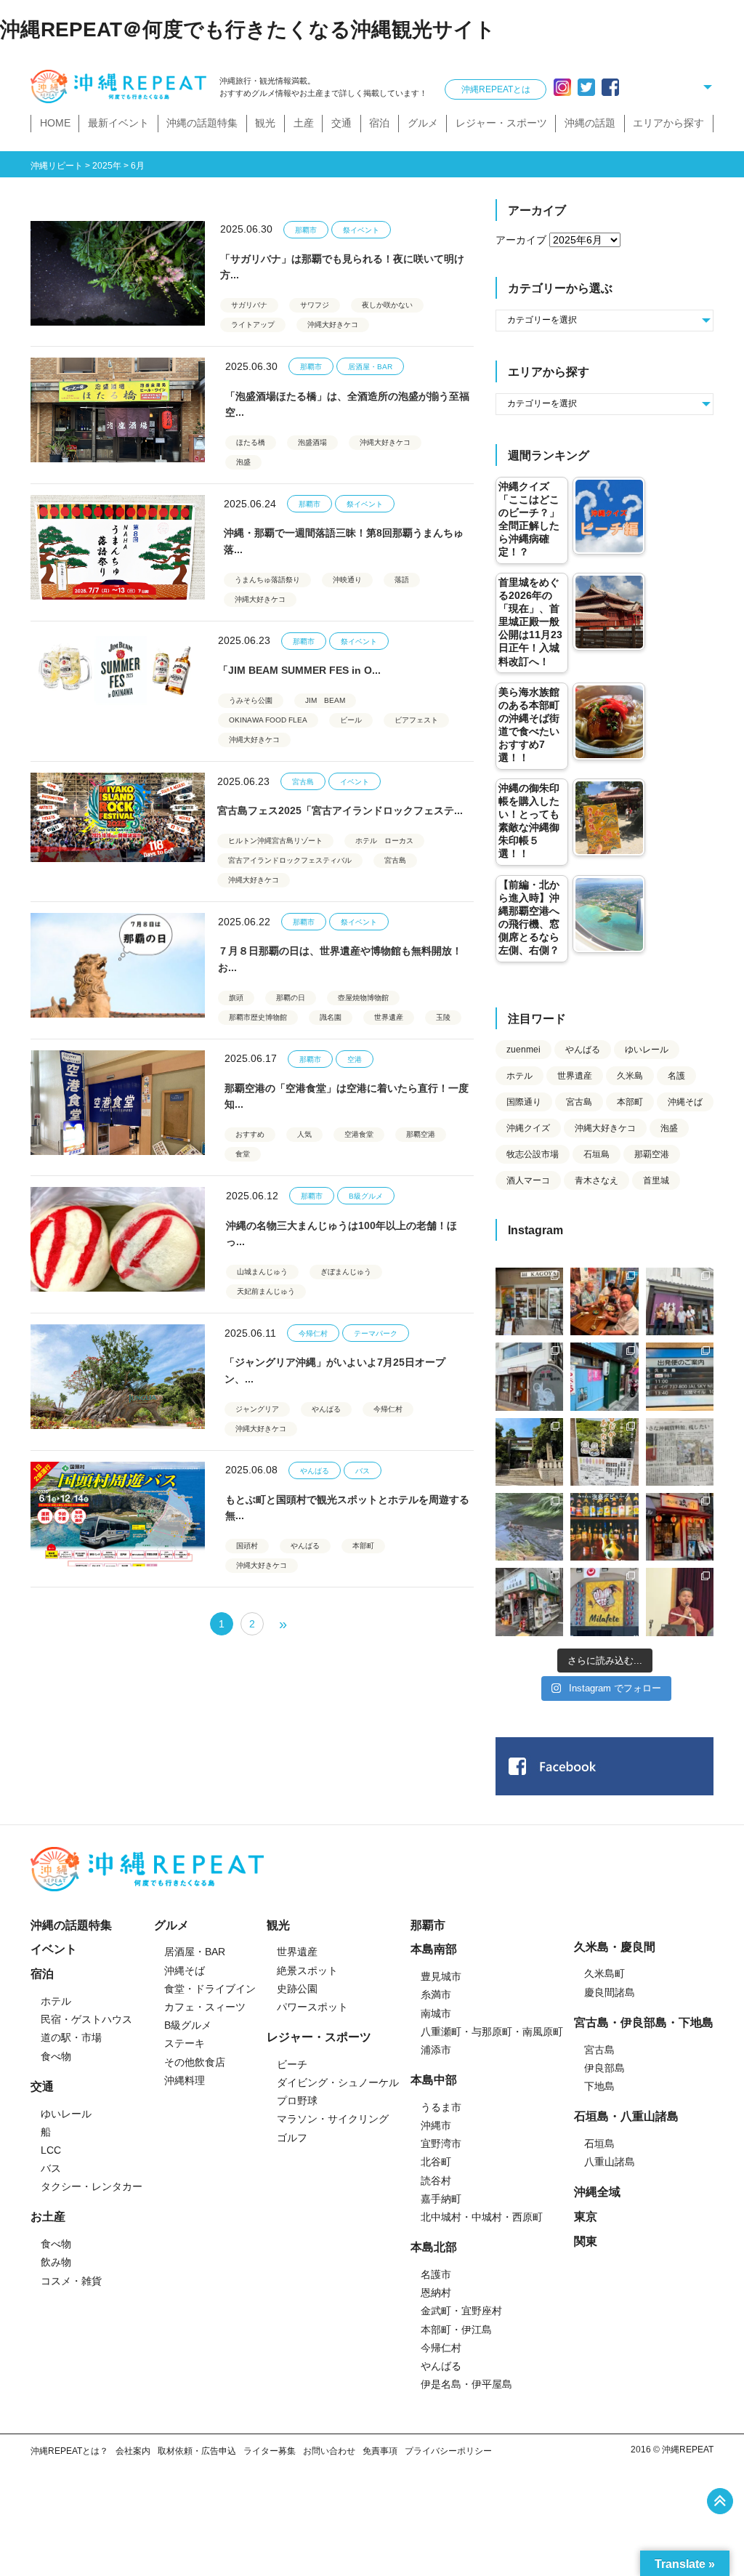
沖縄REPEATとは (496, 89)
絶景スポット (307, 1971)
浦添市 (436, 2050)
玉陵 (443, 1017)
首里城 (656, 1180)
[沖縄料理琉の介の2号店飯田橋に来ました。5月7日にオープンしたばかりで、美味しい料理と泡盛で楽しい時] (680, 1527)
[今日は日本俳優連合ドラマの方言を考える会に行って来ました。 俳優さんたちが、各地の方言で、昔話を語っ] (604, 1452)
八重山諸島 (610, 2162)
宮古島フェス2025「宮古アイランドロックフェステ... (340, 810)
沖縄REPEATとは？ (69, 2451)
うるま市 (441, 2107)
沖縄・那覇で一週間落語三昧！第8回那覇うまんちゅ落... (344, 541)
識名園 (331, 1017)
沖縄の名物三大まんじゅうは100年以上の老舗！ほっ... (341, 1233)
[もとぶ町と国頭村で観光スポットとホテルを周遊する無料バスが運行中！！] (118, 1514)
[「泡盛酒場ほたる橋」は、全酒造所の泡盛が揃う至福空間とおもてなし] (118, 410)
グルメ (423, 123)
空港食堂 (359, 1134)
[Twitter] (586, 87)
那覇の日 (291, 998)
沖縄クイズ (528, 1128)
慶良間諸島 (610, 1992)
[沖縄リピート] (121, 87)
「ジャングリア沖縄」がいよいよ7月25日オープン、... (335, 1370)
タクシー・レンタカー (92, 2186)
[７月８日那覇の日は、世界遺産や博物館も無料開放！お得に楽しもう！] (118, 965)
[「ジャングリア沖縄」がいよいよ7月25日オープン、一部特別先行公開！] (118, 1377)
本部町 (363, 1546)
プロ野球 (297, 2101)
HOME (55, 123)
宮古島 (303, 782)
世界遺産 (389, 1017)
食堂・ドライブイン (210, 1989)
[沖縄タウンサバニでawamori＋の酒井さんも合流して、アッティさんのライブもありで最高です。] (604, 1301)
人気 (304, 1134)
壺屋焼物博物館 (363, 998)
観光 (265, 123)
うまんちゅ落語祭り (267, 580)
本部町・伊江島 (456, 2330)
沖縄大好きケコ (333, 325)
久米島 (630, 1076)
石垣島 (597, 1154)
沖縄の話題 (590, 123)
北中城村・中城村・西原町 (482, 2217)
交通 (341, 123)
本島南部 (434, 1949)
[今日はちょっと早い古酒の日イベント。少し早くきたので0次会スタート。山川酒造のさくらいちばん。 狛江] (529, 1301)
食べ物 (56, 2056)
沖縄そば (685, 1102)
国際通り (524, 1102)
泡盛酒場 (312, 442)
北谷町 (436, 2162)
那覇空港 (421, 1134)
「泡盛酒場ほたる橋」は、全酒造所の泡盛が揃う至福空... (347, 404)
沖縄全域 (597, 2192)
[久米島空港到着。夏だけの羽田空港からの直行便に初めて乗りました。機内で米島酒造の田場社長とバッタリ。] (680, 1376)
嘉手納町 (441, 2199)
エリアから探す (668, 123)
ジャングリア (257, 1409)
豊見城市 (441, 1976)
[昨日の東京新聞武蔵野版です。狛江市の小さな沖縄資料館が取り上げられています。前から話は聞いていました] (680, 1452)
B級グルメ (366, 1196)
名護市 (436, 2274)
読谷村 (436, 2181)
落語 (402, 580)
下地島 (599, 2086)
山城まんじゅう (262, 1272)
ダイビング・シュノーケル (338, 2082)
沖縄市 (436, 2125)
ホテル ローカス (384, 841)
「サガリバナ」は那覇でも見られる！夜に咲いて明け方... (342, 267)
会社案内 (133, 2451)
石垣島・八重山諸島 (626, 2116)
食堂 (243, 1154)
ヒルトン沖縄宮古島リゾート (275, 841)
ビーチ (292, 2064)
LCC (51, 2150)
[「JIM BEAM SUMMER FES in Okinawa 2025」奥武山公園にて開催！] (118, 685)
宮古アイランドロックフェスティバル (290, 860)
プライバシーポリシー (448, 2451)
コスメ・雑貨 (71, 2281)
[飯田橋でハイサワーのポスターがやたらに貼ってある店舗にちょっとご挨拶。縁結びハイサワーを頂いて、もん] (529, 1602)
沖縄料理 (185, 2080)
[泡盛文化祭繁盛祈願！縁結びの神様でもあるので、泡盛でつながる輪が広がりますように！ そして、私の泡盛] (529, 1452)
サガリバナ (249, 305)
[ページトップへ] (720, 2501)
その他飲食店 (195, 2062)
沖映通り (347, 580)
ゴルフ (292, 2138)
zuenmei (523, 1050)
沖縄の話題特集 (202, 123)
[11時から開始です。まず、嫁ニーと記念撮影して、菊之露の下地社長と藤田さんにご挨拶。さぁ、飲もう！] (604, 1602)
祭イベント (361, 230)
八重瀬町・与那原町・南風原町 (492, 2032)
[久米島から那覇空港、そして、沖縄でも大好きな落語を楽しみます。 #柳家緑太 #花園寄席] (604, 1376)
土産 (304, 123)
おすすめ (250, 1134)
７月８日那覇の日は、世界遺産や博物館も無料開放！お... (340, 959)
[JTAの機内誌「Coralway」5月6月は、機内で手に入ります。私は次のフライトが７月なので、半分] (604, 1527)
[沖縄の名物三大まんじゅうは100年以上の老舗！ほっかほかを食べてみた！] (118, 1239)
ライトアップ (253, 325)
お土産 (48, 2217)
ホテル (519, 1076)
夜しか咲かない (387, 305)
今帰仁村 (313, 1333)
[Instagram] (562, 87)
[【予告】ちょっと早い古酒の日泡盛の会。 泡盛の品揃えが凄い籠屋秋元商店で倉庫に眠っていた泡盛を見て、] (680, 1301)
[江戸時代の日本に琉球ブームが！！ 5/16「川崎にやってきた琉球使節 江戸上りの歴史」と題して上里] (680, 1602)
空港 (355, 1059)
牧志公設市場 (533, 1154)
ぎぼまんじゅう (346, 1272)
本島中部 (434, 2080)
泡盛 (243, 462)
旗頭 (236, 998)
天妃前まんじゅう (266, 1291)
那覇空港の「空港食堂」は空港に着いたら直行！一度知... (347, 1096)
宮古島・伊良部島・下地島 (644, 2022)
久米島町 (604, 1973)
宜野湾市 (441, 2144)
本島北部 (434, 2247)
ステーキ (185, 2043)
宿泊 (379, 123)
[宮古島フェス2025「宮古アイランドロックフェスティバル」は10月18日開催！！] (118, 825)
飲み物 (56, 2262)
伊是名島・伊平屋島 (466, 2384)
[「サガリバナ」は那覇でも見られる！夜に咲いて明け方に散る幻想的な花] (118, 273)
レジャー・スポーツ (501, 123)
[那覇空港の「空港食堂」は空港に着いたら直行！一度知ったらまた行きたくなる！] (118, 1103)
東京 (586, 2217)
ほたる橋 (251, 442)
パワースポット (312, 2007)
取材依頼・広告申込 (197, 2451)
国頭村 (247, 1546)
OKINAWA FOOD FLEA (268, 720)
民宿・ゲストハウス (86, 2019)
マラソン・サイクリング (333, 2119)
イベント (355, 782)
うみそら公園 (251, 700)
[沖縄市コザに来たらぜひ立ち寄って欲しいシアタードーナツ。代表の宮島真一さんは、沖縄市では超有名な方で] (529, 1376)
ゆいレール (647, 1050)
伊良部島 (604, 2068)
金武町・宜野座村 (461, 2311)
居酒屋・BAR (370, 367)
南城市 (436, 2013)
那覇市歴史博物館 (258, 1017)
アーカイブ (521, 240)
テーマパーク (376, 1333)
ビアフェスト (416, 720)
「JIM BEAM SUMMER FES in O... (299, 670)
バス (363, 1471)
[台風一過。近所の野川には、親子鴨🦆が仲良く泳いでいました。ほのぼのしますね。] (529, 1527)
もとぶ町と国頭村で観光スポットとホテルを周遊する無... (347, 1508)
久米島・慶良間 (615, 1947)
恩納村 (436, 2293)
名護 (676, 1076)
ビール (351, 720)
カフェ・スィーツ (205, 2007)
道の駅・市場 (71, 2037)
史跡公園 (297, 1989)
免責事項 (380, 2451)
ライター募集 (270, 2451)
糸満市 (436, 1995)
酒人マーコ (528, 1180)
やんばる (326, 1409)
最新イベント (118, 123)
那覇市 (306, 230)
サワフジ (315, 305)
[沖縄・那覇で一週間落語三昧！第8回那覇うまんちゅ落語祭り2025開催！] (118, 547)
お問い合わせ (329, 2451)
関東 (586, 2241)
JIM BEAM (325, 700)
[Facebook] (610, 87)
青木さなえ (597, 1180)
